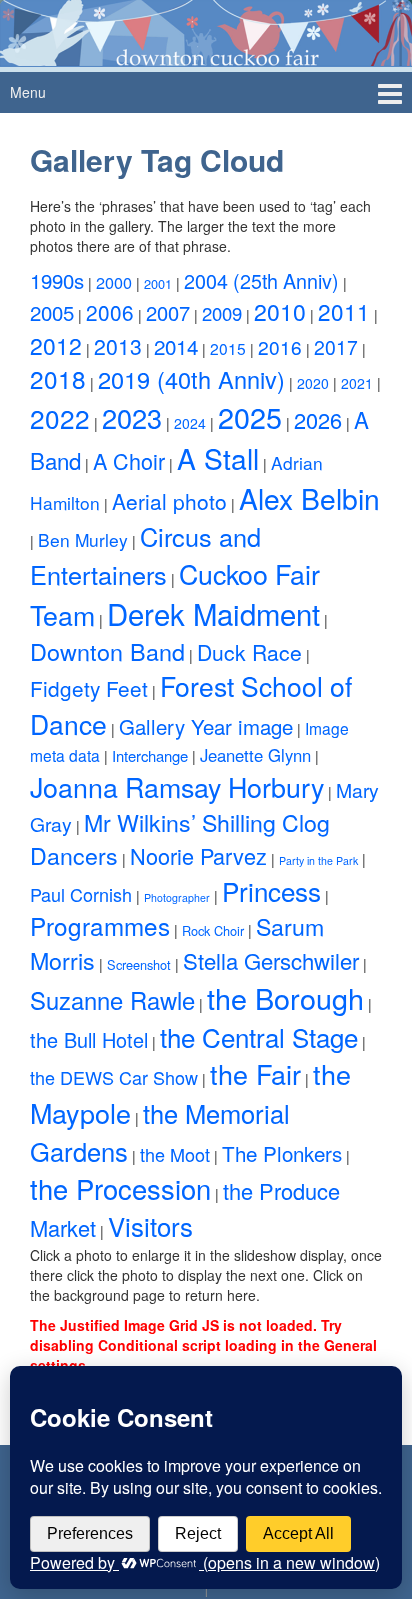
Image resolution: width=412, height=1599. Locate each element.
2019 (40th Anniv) (191, 379)
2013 (118, 346)
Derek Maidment (213, 613)
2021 (357, 383)
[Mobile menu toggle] (390, 92)
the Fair (255, 1073)
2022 (60, 417)
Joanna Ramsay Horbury (177, 786)
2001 (158, 283)
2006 (110, 312)
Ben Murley (83, 539)
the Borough (285, 997)
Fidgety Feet (89, 688)
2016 (280, 346)
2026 (318, 419)
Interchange (150, 755)
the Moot (175, 1154)
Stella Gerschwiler (271, 960)
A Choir (129, 460)
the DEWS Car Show (114, 1077)
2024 (190, 423)
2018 (58, 378)
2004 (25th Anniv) (261, 280)
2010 (280, 311)
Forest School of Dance (191, 705)
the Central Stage (259, 1036)
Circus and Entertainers (145, 554)
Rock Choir (213, 930)
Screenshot (139, 964)
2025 (250, 416)
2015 (228, 348)
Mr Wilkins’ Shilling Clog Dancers (180, 838)
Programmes (100, 925)
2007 (168, 312)
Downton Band (107, 651)
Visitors (150, 1225)
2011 (344, 311)
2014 (176, 346)
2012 (56, 345)
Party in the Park (318, 860)
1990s (57, 280)
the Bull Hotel (89, 1039)
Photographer (177, 897)
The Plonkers (282, 1153)
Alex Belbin (309, 498)
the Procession (120, 1188)
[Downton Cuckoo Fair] (206, 31)
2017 (336, 347)
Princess (271, 890)
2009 (222, 313)
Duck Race (249, 652)
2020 (313, 383)
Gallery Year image (206, 726)
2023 (132, 417)
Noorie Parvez (198, 855)
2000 (114, 282)
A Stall (218, 458)
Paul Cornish (81, 894)
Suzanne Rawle (112, 1000)
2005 (52, 312)
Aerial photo (169, 501)
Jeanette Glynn (255, 755)
